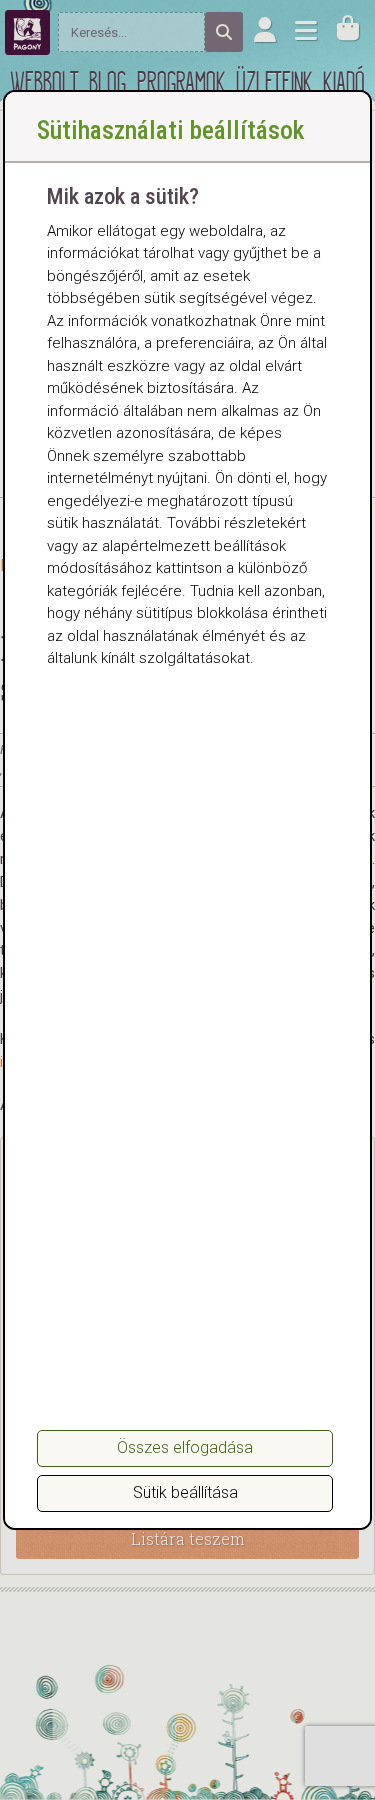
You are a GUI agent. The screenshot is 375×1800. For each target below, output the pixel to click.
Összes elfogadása (185, 1447)
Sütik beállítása (185, 1492)
